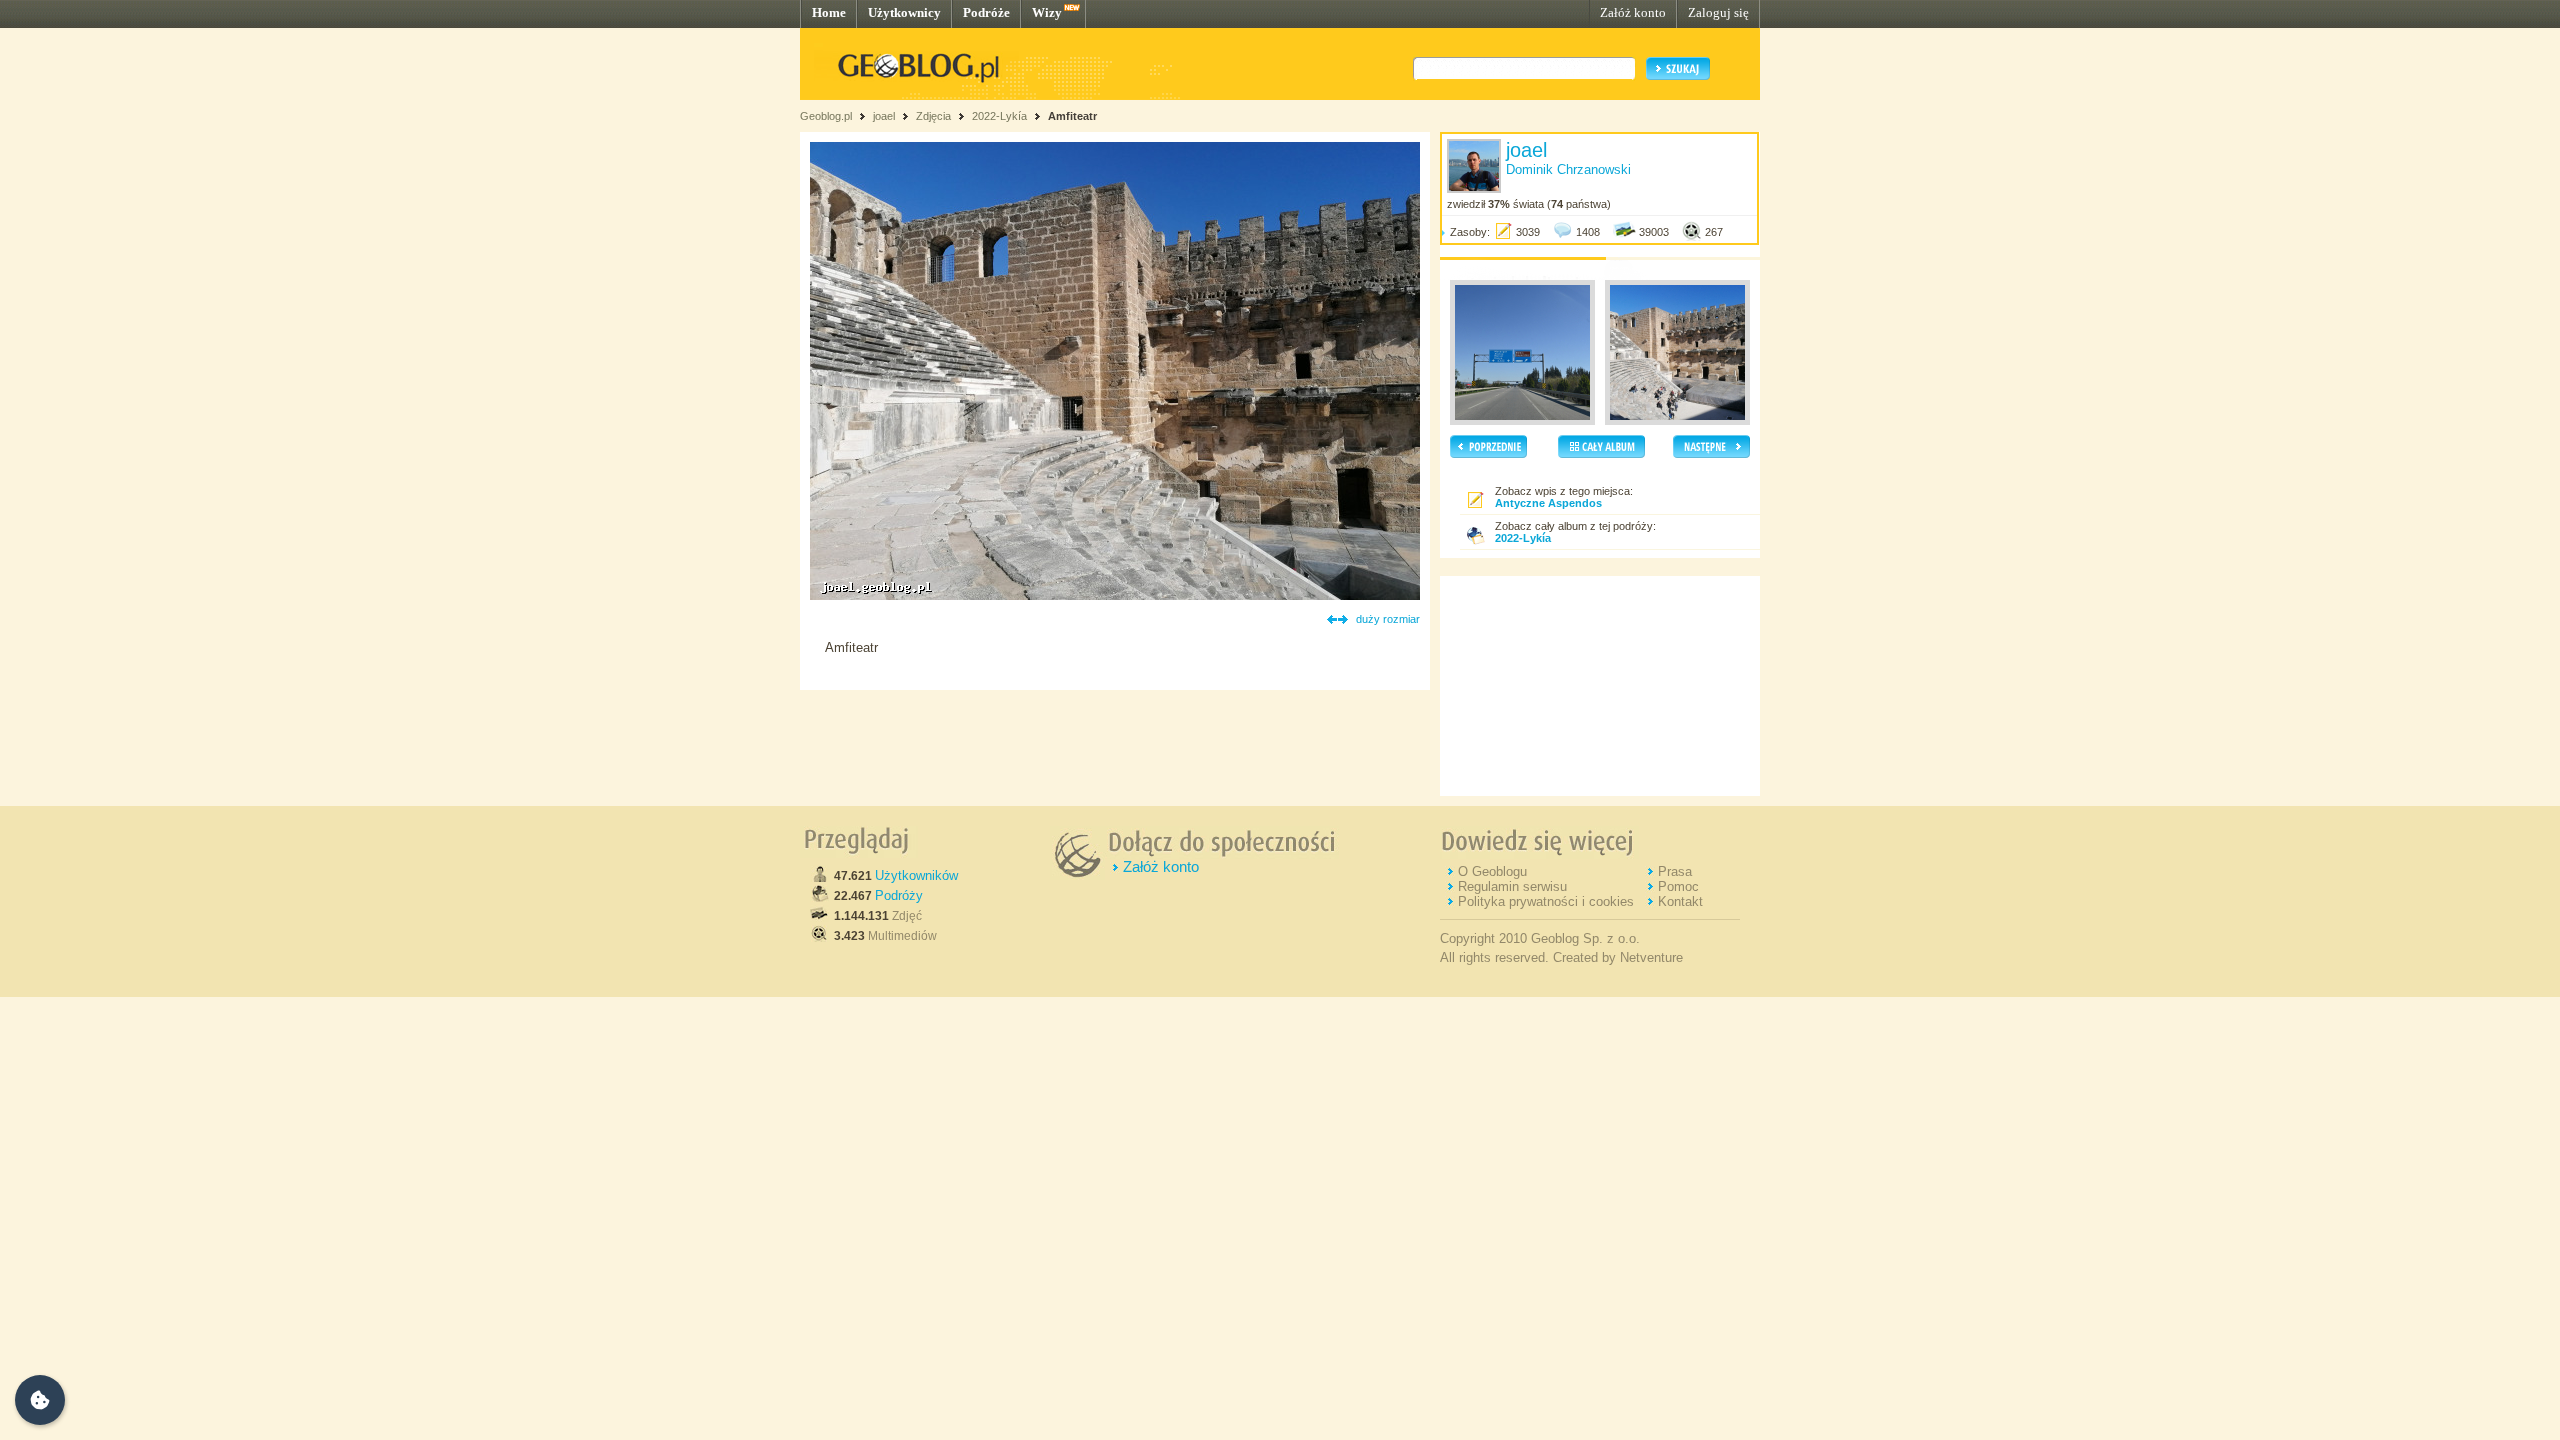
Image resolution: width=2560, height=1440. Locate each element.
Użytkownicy (904, 12)
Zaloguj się (1718, 12)
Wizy (1047, 12)
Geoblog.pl (826, 116)
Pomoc (1678, 886)
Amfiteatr (1072, 116)
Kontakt (1680, 901)
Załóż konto (1633, 12)
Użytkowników (916, 875)
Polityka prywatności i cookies (1546, 901)
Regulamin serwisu (1512, 886)
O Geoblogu (1492, 871)
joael (884, 116)
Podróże (986, 12)
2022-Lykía (999, 116)
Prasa (1675, 871)
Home (829, 12)
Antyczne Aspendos (1548, 503)
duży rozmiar (1388, 619)
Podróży (899, 895)
